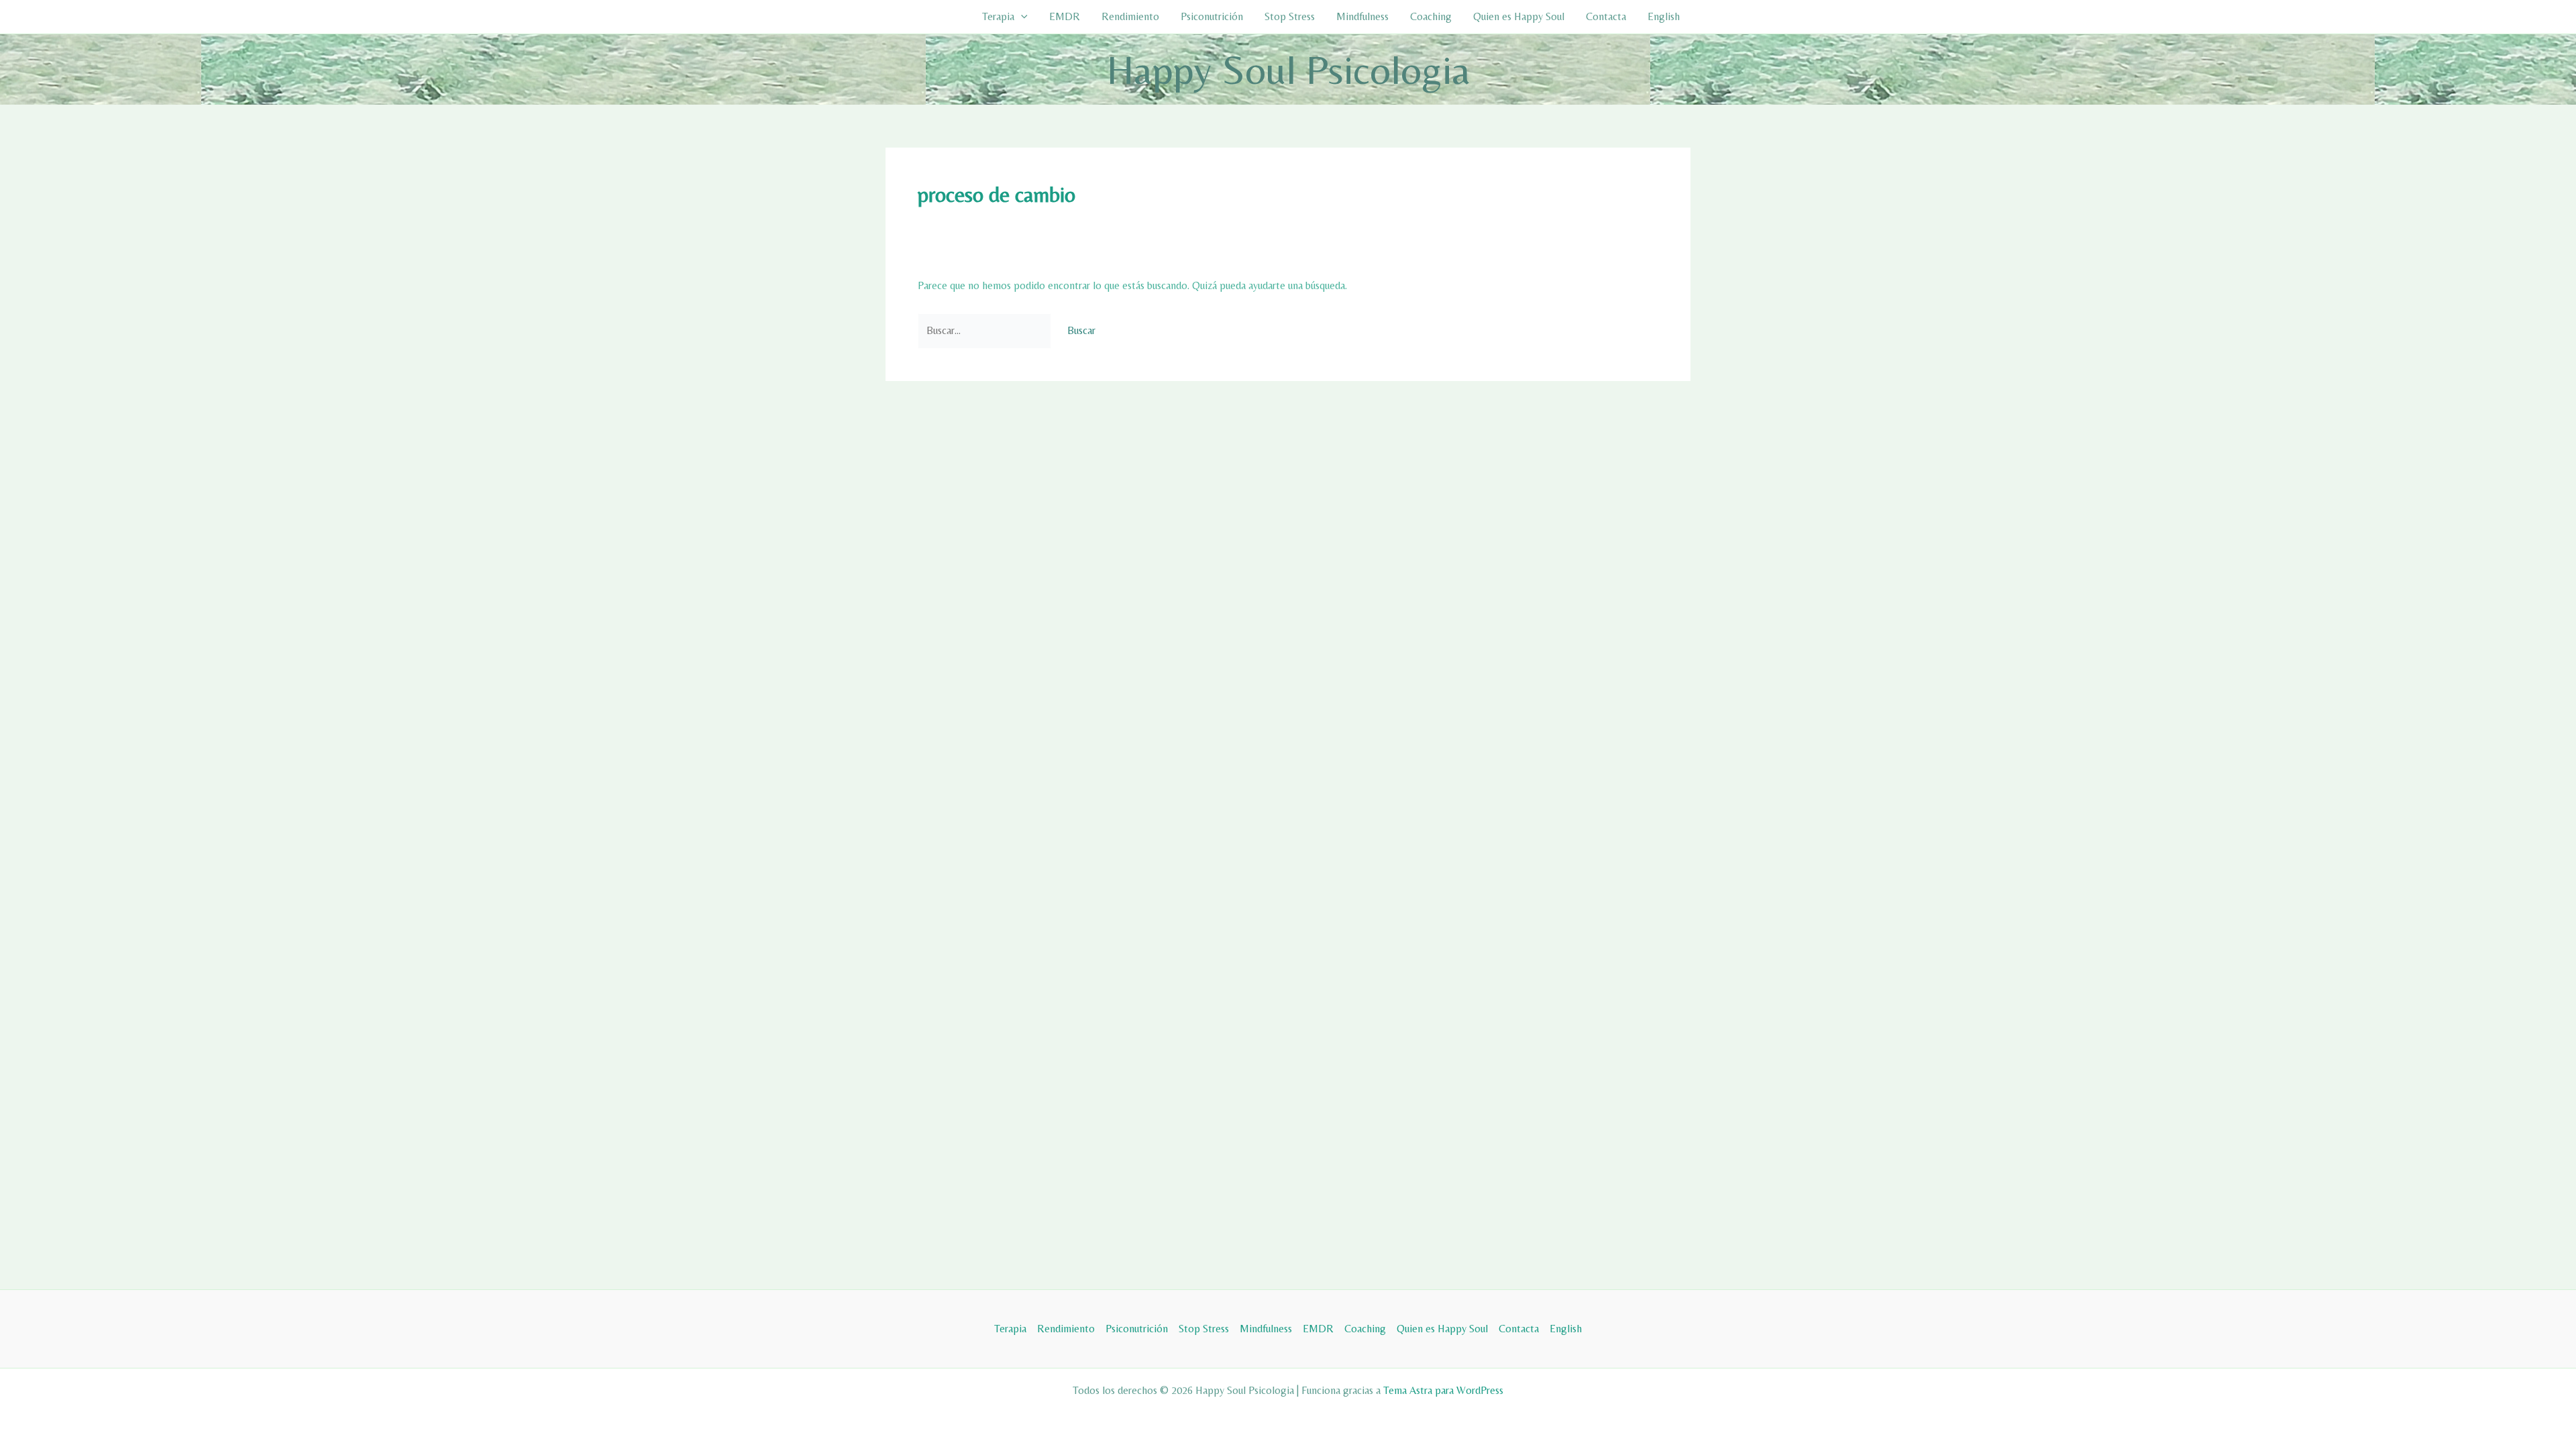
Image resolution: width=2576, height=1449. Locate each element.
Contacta (1606, 16)
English (1664, 16)
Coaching (1431, 16)
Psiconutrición (1212, 16)
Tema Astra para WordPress (1443, 1390)
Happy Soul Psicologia (1288, 69)
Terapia (998, 16)
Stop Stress (1290, 16)
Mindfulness (1362, 16)
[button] (1021, 17)
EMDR (1065, 16)
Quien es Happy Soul (1519, 16)
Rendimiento (1130, 16)
